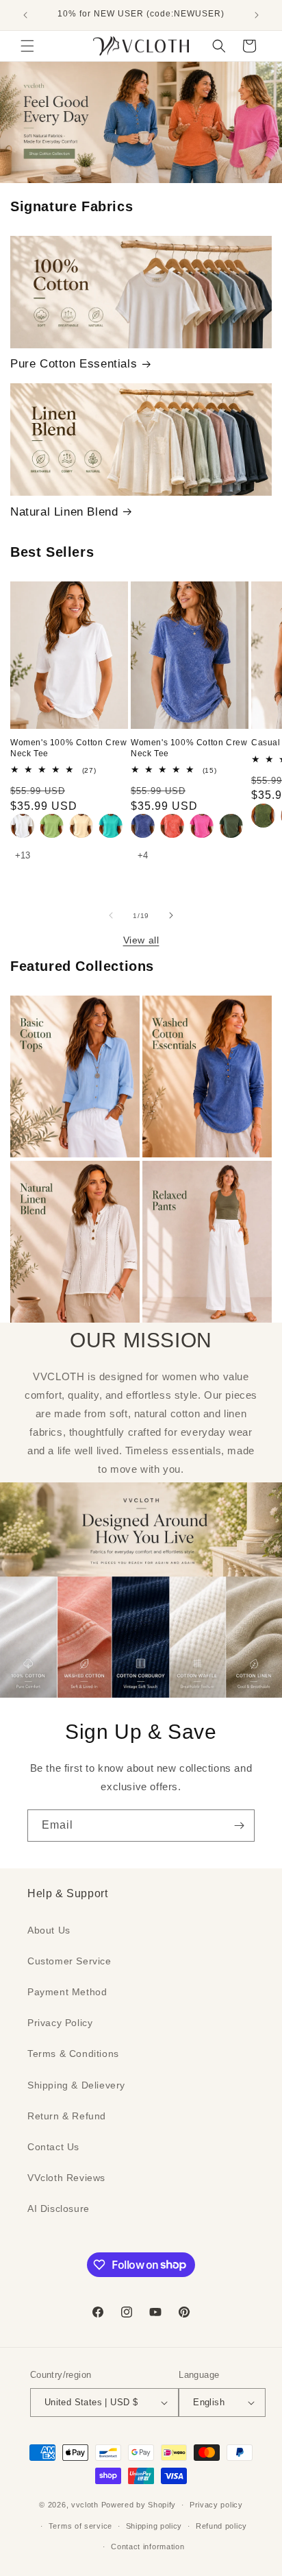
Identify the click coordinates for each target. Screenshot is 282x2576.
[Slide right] (171, 915)
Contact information (148, 2547)
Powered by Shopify (139, 2505)
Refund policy (221, 2526)
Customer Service (69, 1961)
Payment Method (67, 1992)
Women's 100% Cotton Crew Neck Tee (68, 748)
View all (141, 940)
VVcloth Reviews (66, 2178)
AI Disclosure (59, 2208)
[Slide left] (111, 915)
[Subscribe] (239, 1826)
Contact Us (53, 2147)
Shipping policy (154, 2526)
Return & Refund (67, 2116)
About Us (49, 1930)
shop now (141, 122)
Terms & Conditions (73, 2054)
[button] (27, 46)
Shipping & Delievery (76, 2085)
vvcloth (85, 2505)
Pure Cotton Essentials (74, 364)
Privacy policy (216, 2505)
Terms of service (80, 2526)
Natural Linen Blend (64, 512)
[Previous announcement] (25, 15)
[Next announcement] (257, 15)
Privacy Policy (60, 2023)
